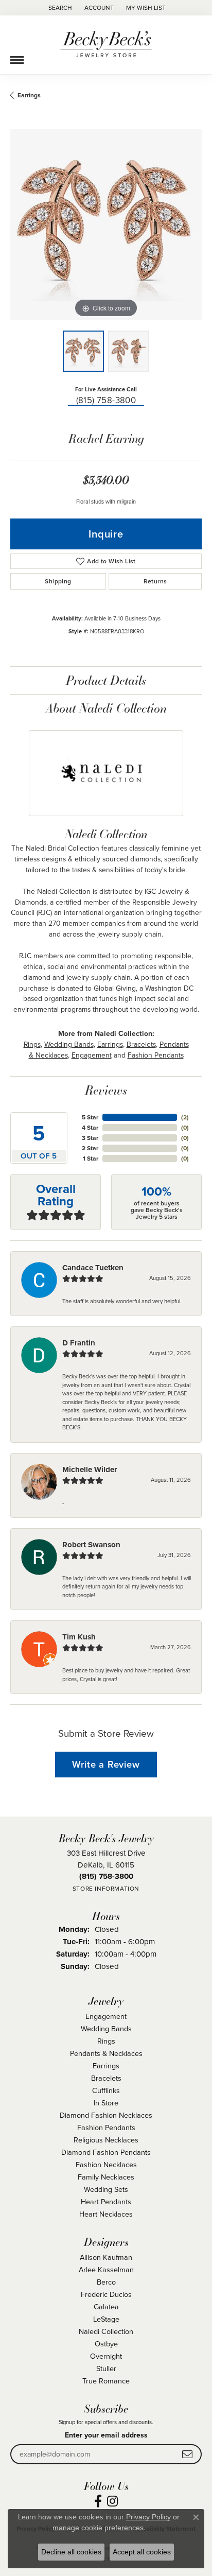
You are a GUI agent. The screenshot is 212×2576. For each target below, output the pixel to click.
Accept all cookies (142, 2552)
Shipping (58, 581)
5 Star (90, 1117)
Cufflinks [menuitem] (106, 2090)
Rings (32, 1044)
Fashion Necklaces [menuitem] (106, 2164)
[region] (106, 224)
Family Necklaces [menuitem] (106, 2177)
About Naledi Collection (106, 708)
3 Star (90, 1138)
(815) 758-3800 (106, 400)
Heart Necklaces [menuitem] (106, 2214)
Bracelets (141, 1044)
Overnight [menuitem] (106, 2356)
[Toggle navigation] (17, 56)
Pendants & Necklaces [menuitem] (106, 2053)
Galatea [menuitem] (106, 2306)
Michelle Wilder (90, 1469)
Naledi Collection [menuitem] (106, 2331)
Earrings (29, 95)
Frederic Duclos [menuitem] (106, 2294)
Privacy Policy (148, 2517)
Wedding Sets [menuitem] (106, 2189)
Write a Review (106, 1764)
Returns (155, 581)
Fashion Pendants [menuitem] (106, 2127)
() (185, 1117)
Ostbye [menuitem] (106, 2344)
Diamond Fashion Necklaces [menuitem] (106, 2115)
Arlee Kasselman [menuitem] (106, 2269)
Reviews (106, 1090)
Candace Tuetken (93, 1268)
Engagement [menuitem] (106, 2016)
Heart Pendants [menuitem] (106, 2201)
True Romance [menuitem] (106, 2381)
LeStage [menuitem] (106, 2319)
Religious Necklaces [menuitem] (106, 2140)
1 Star (91, 1158)
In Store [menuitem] (106, 2103)
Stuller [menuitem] (106, 2368)
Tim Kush (79, 1637)
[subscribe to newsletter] (187, 2454)
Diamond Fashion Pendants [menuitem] (106, 2152)
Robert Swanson (91, 1545)
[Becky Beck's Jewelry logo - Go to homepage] (106, 45)
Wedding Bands (69, 1044)
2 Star (90, 1148)
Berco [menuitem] (106, 2282)
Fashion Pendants (156, 1055)
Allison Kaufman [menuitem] (106, 2257)
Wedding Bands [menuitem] (106, 2028)
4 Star (90, 1127)
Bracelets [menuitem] (106, 2078)
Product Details (106, 680)
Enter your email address (106, 2435)
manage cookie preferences (98, 2528)
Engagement (92, 1055)
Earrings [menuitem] (106, 2065)
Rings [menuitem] (106, 2041)
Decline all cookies (71, 2552)
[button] (59, 8)
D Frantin (79, 1343)
